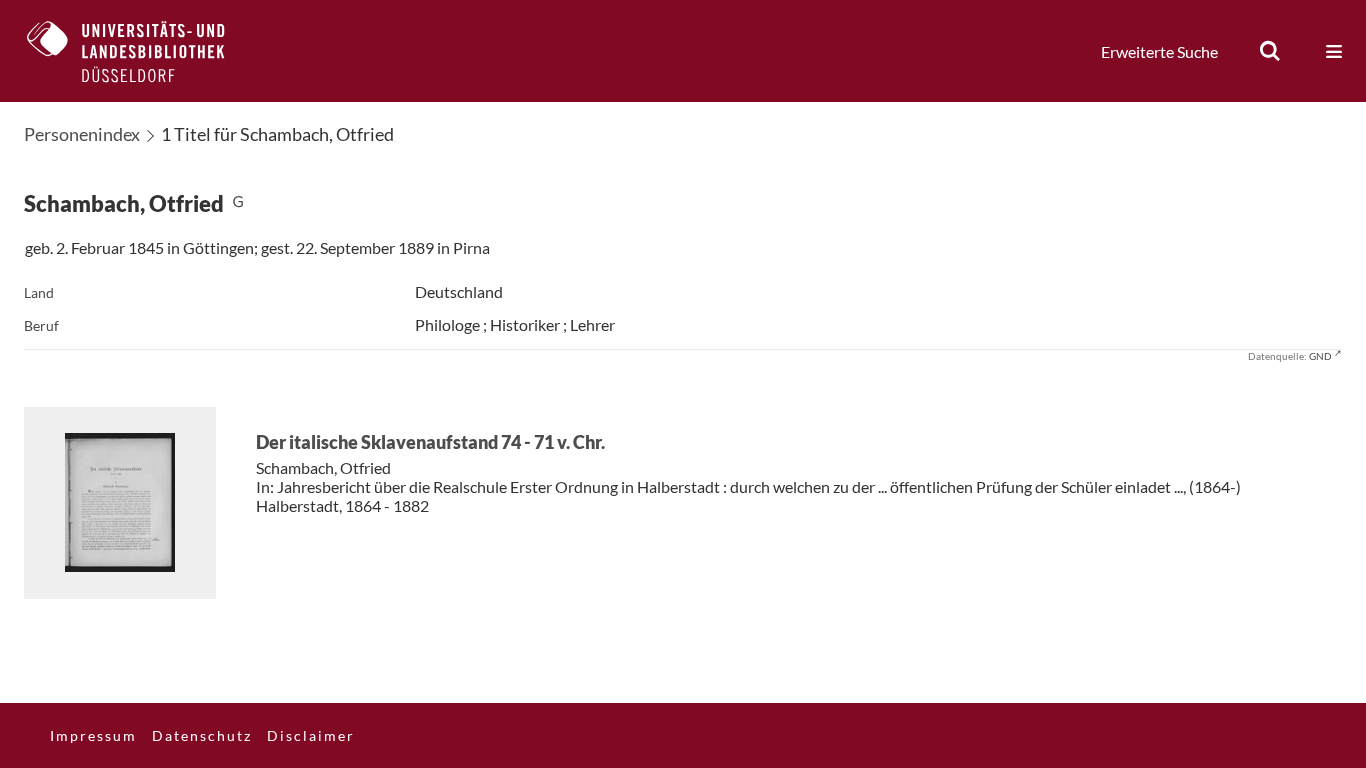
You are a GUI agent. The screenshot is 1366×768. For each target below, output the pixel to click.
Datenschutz (202, 735)
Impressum (93, 735)
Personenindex (82, 134)
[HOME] (141, 51)
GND (1320, 356)
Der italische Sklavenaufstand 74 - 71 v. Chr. (430, 442)
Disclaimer (311, 735)
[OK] (1270, 51)
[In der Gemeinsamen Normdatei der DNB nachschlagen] (238, 203)
